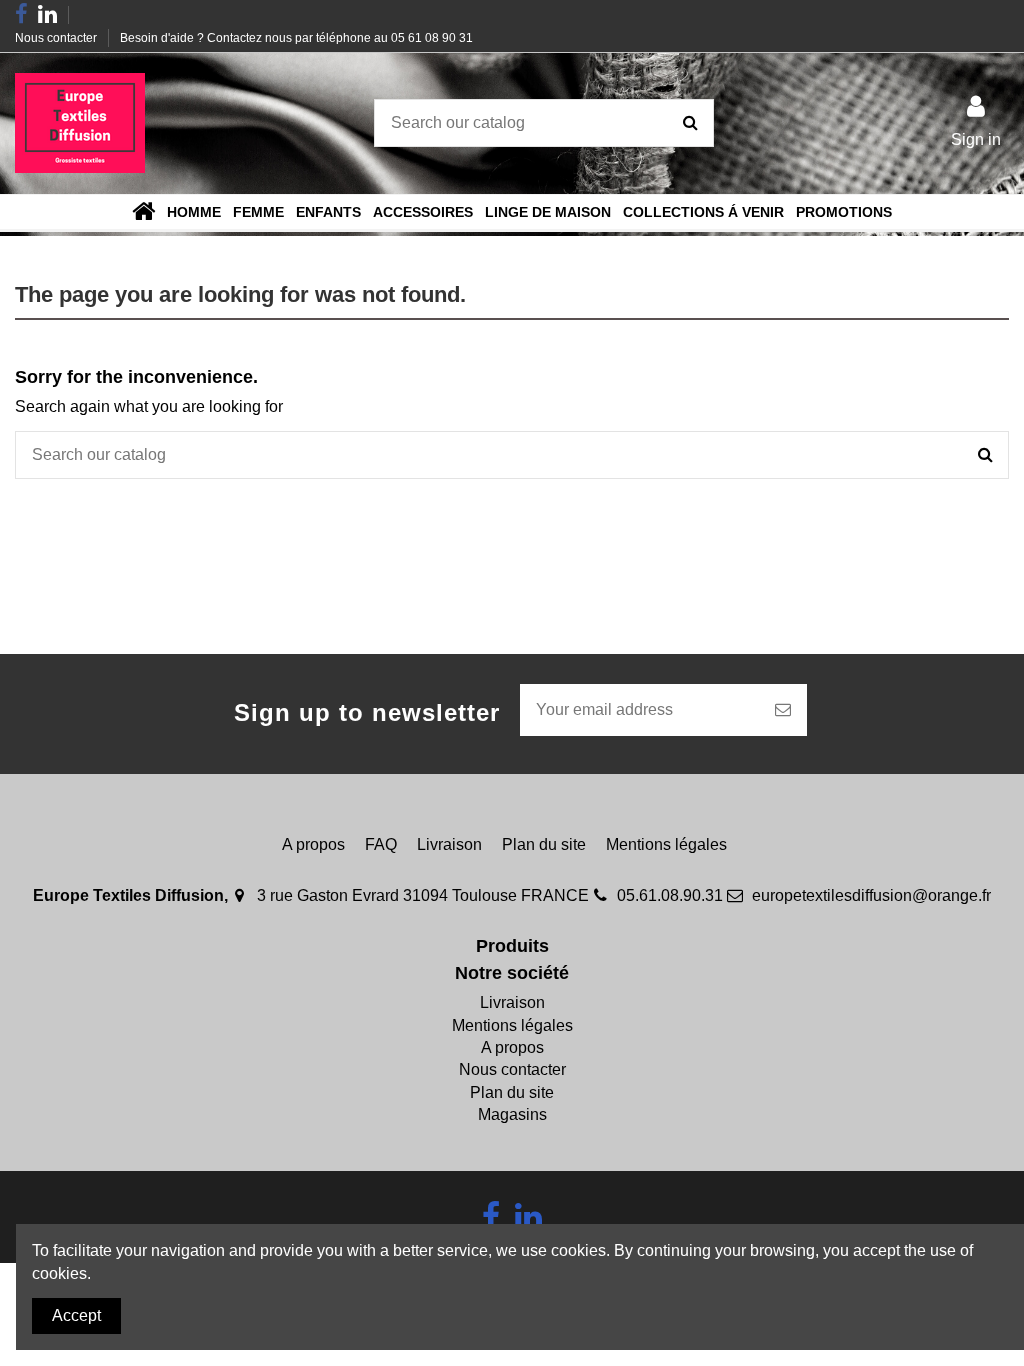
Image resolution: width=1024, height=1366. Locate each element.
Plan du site (544, 844)
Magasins (512, 1114)
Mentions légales (666, 844)
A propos (313, 844)
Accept (76, 1315)
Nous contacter (57, 38)
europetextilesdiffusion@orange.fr (871, 895)
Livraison (449, 844)
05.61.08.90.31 (670, 895)
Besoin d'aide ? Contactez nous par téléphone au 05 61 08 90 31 (296, 38)
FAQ (381, 844)
